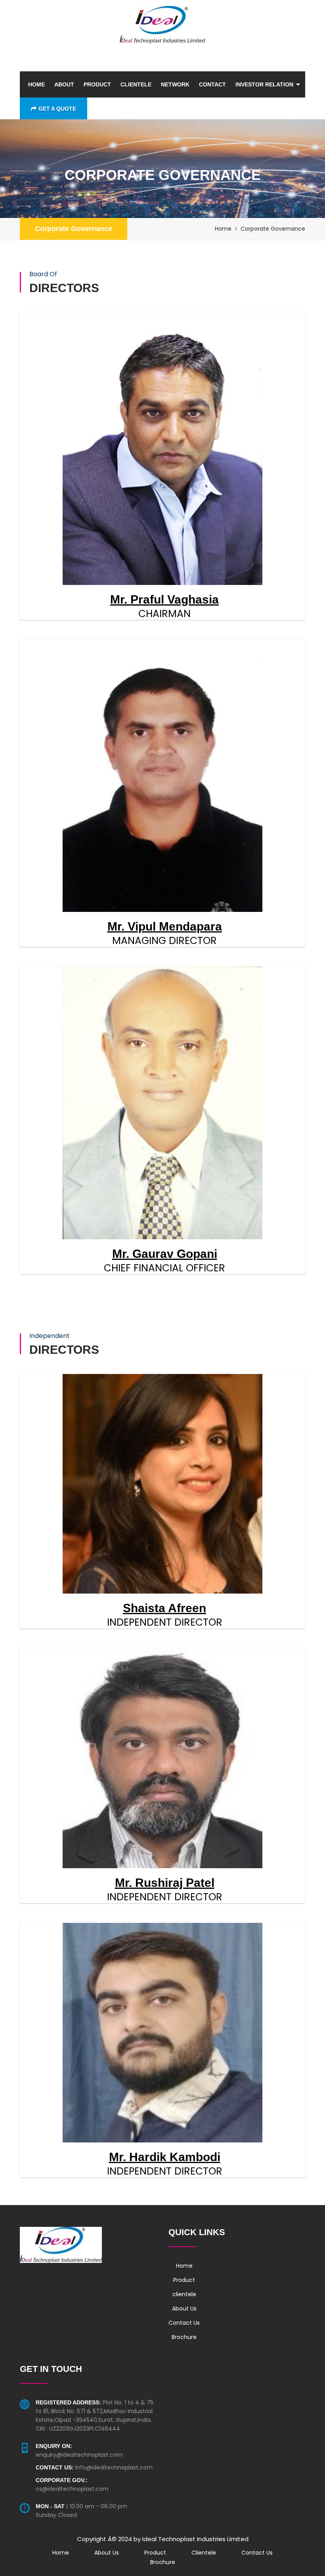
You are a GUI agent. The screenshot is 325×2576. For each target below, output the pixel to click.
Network (175, 84)
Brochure (184, 2337)
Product (97, 84)
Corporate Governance (74, 229)
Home (36, 84)
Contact (212, 84)
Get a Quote (57, 109)
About (64, 84)
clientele (136, 84)
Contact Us (184, 2323)
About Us (184, 2308)
